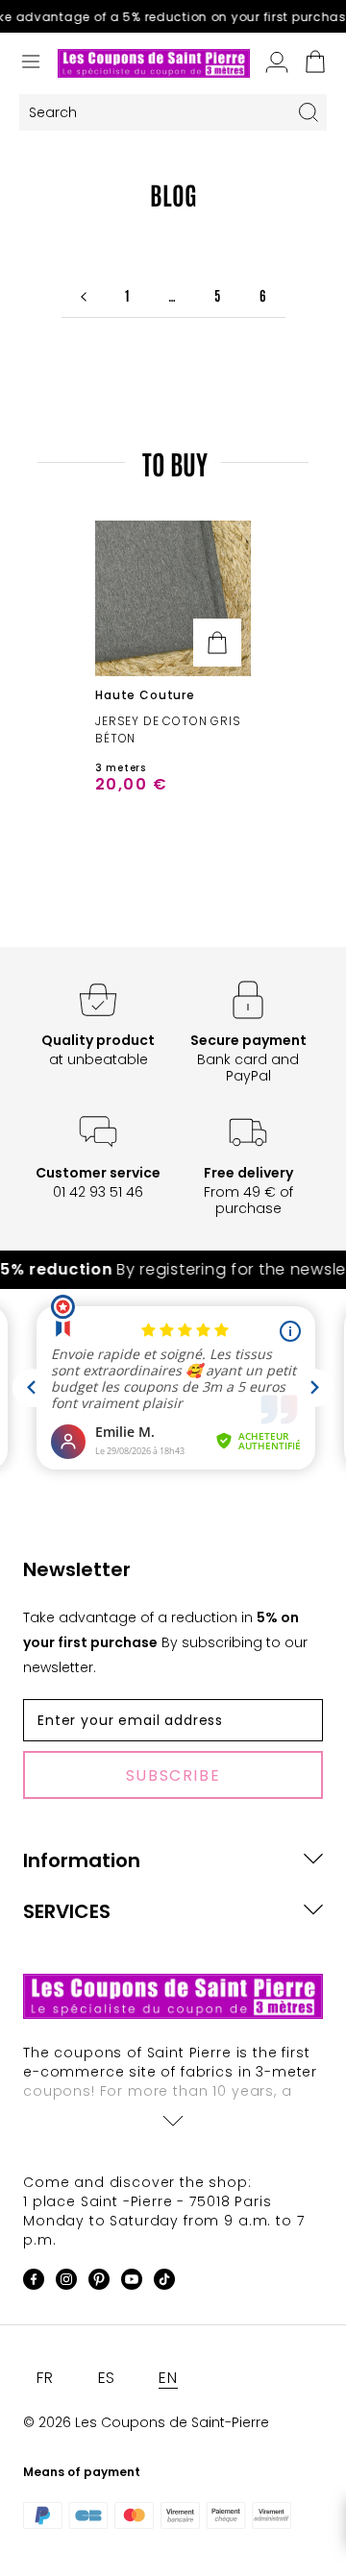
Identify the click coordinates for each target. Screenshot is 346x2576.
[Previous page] (84, 295)
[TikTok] (164, 2283)
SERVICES (67, 1911)
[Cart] (315, 63)
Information (82, 1860)
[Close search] (309, 112)
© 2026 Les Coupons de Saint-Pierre (146, 2422)
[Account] (277, 63)
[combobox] (155, 113)
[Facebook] (34, 2283)
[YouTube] (132, 2283)
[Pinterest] (99, 2283)
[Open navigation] (31, 63)
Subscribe (173, 1775)
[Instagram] (66, 2283)
